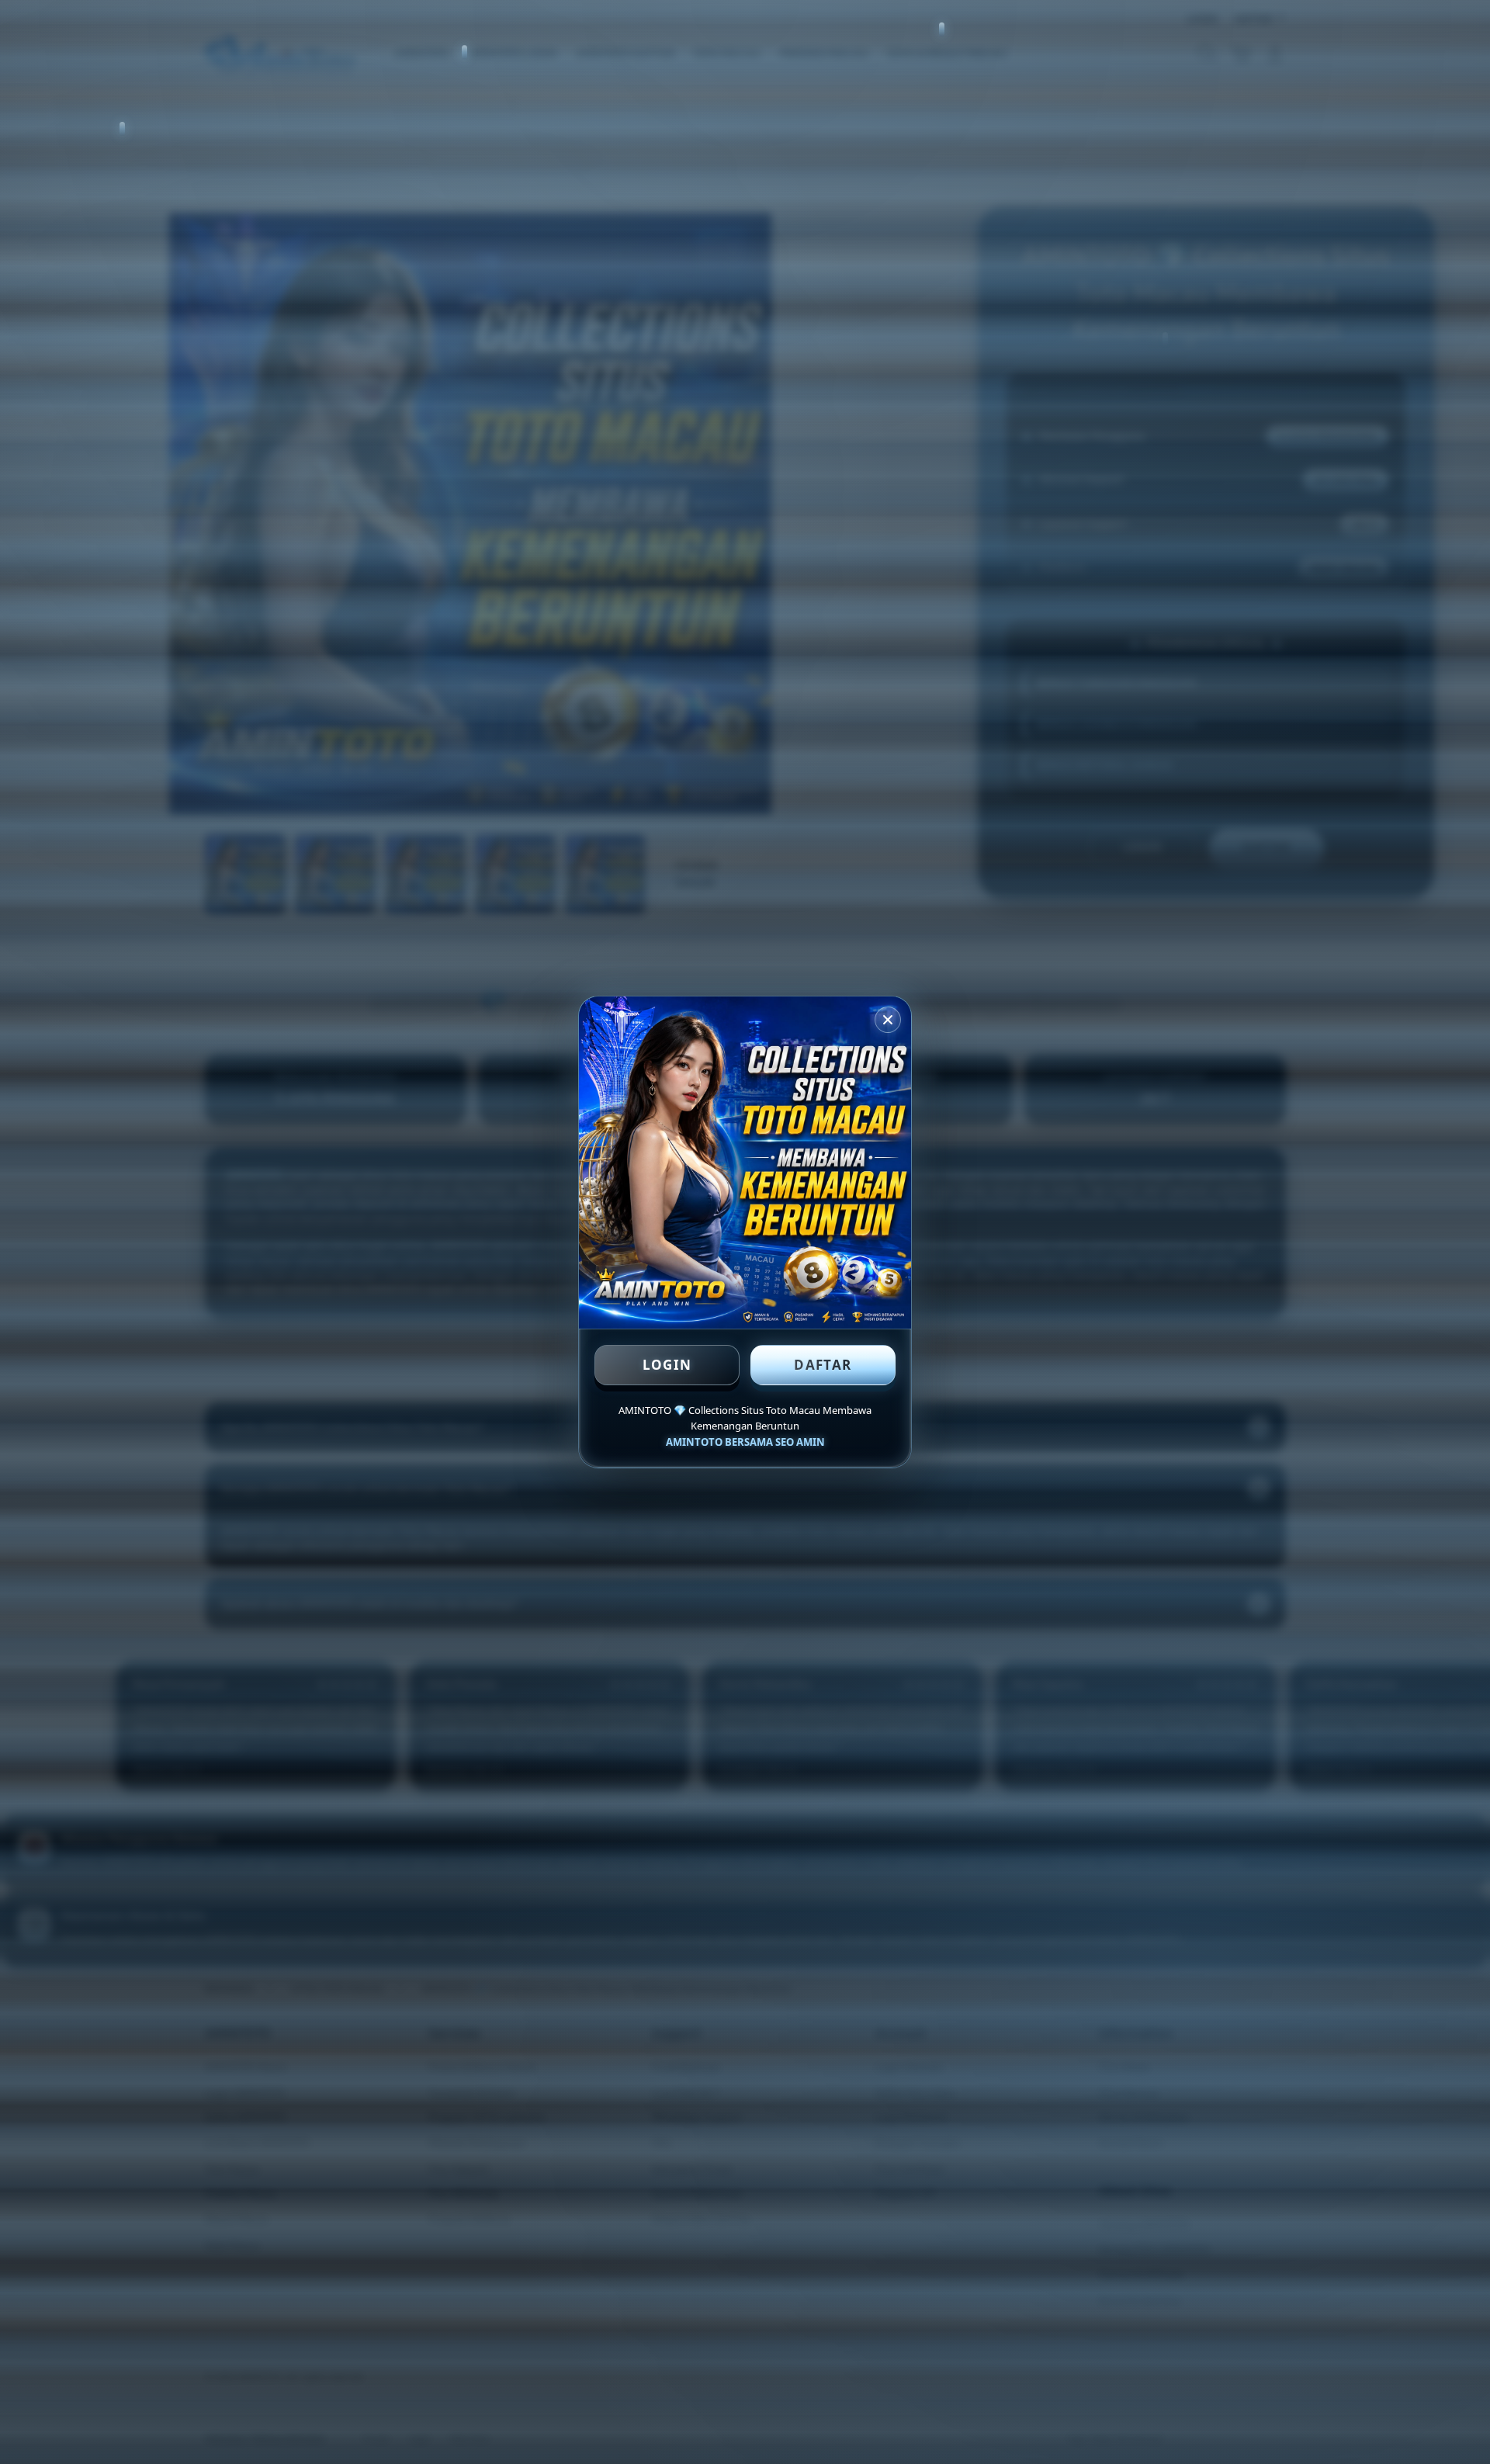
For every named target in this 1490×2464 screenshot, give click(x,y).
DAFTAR (823, 1365)
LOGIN (667, 1365)
